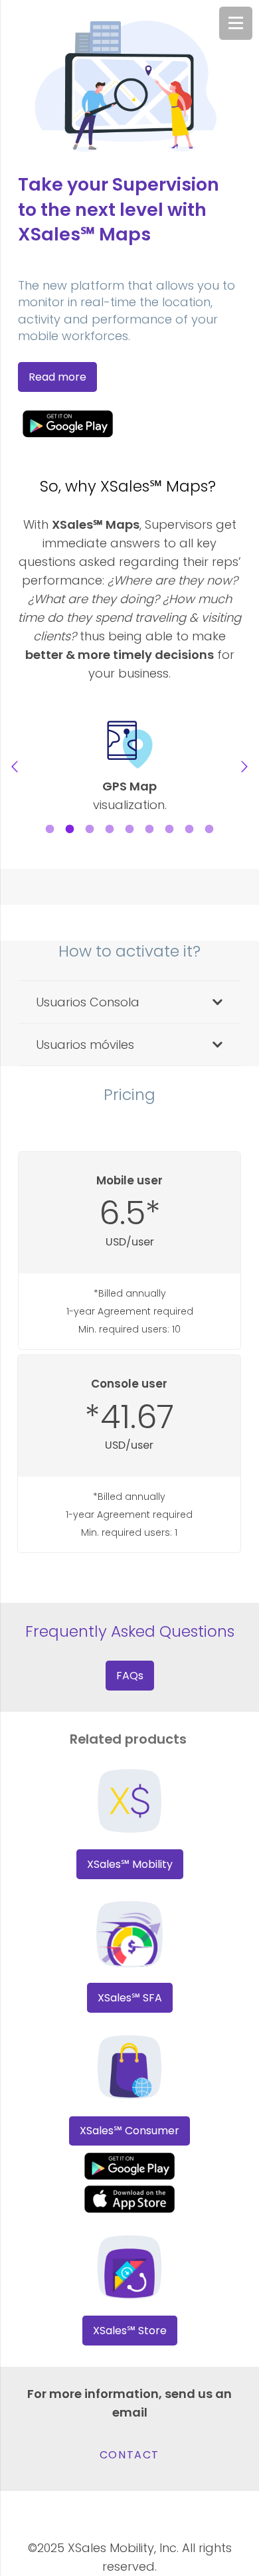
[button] (15, 767)
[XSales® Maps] (129, 2199)
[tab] (50, 828)
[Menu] (236, 23)
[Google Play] (129, 423)
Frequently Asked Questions (130, 1631)
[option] (129, 767)
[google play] (129, 2166)
